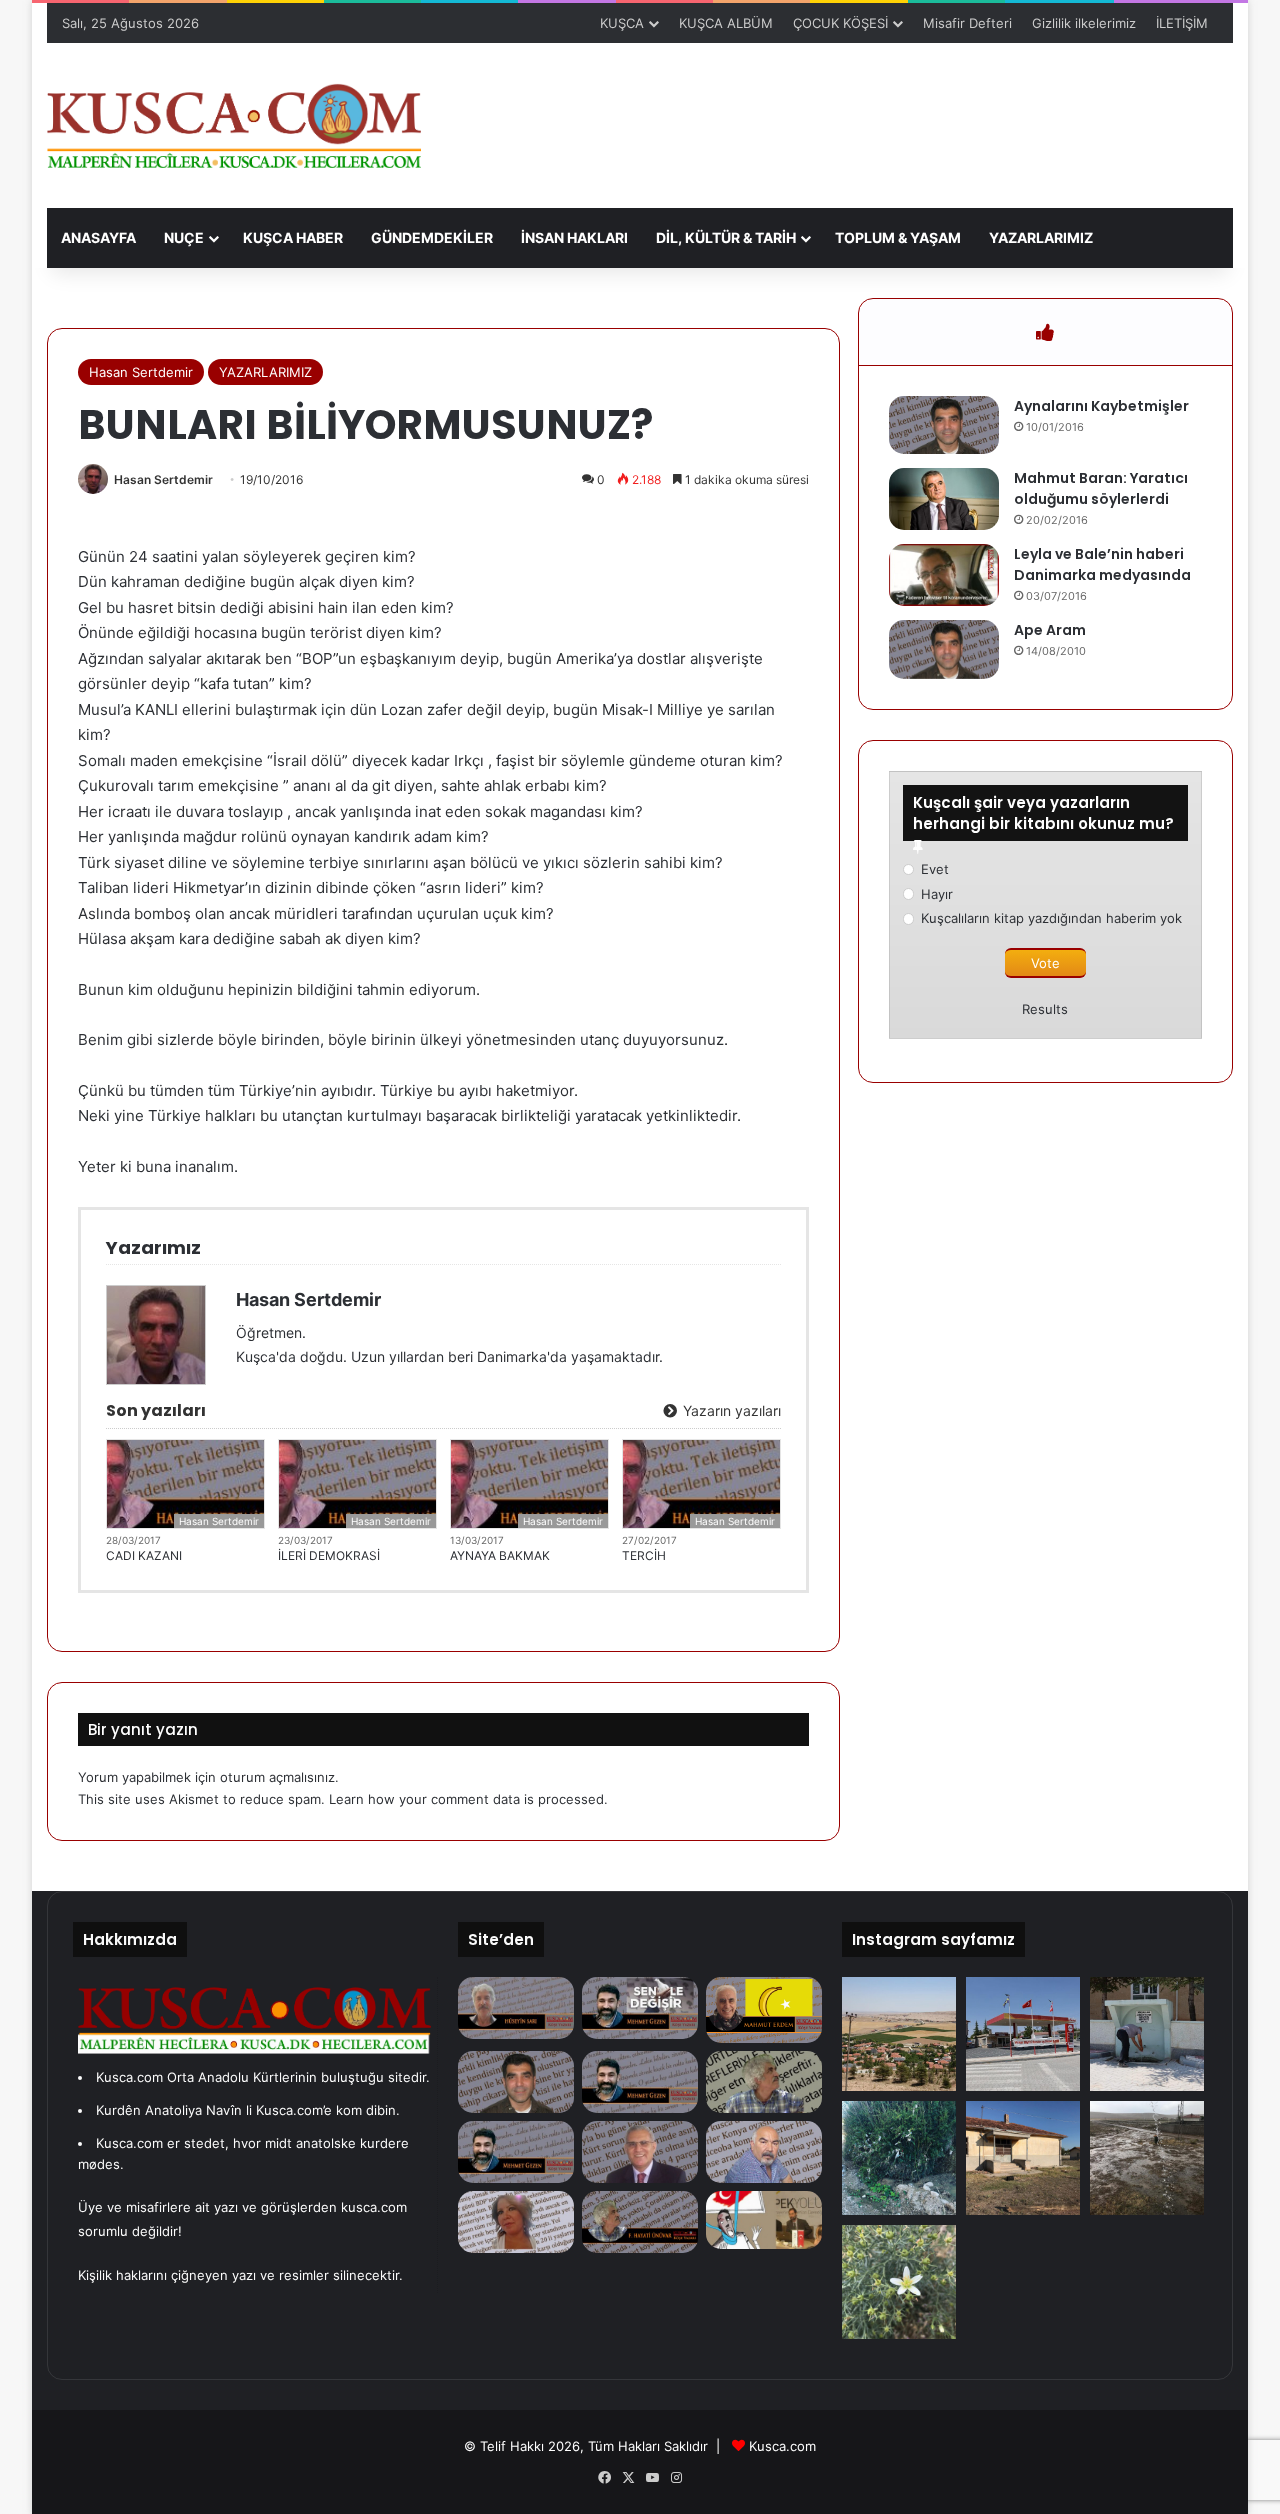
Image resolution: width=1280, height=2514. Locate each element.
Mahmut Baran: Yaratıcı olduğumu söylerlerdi (1101, 488)
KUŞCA (622, 23)
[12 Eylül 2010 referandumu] (640, 2152)
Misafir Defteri (967, 23)
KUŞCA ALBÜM (726, 23)
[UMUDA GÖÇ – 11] (764, 2010)
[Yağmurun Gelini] (516, 2222)
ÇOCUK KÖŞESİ (840, 23)
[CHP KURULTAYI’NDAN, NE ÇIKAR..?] (640, 2222)
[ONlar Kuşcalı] (764, 2152)
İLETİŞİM (1182, 23)
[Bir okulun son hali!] (1023, 2158)
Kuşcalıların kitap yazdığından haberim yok (1051, 918)
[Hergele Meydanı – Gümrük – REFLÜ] (516, 2008)
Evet (935, 869)
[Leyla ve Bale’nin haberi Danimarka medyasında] (944, 575)
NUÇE (184, 237)
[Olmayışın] (516, 2082)
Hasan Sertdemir (141, 372)
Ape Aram (1050, 630)
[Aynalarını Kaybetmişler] (944, 425)
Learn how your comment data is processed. (468, 1799)
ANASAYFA (98, 237)
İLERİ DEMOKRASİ (329, 1555)
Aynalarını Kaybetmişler (1101, 406)
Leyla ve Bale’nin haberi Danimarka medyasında (1102, 564)
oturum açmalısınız (277, 1777)
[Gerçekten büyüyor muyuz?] (764, 2220)
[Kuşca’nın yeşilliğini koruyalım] (899, 2034)
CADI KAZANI (144, 1555)
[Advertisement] (843, 108)
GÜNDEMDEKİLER (432, 237)
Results (1045, 1009)
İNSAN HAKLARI (574, 237)
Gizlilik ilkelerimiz (1084, 23)
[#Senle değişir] (640, 2008)
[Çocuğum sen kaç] (764, 2082)
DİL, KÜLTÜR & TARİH (726, 237)
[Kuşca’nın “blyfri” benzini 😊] (1023, 2034)
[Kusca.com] (234, 125)
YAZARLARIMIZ (1041, 237)
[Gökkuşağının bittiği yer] (516, 2152)
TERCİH (644, 1555)
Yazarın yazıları (730, 1410)
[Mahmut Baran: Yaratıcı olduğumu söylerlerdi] (944, 499)
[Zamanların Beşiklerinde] (640, 2082)
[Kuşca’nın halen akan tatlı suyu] (1147, 2034)
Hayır (937, 894)
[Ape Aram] (944, 649)
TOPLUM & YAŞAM (898, 237)
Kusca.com (782, 2446)
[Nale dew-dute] (899, 2158)
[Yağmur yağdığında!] (1147, 2158)
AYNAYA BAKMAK (500, 1555)
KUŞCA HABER (293, 237)
